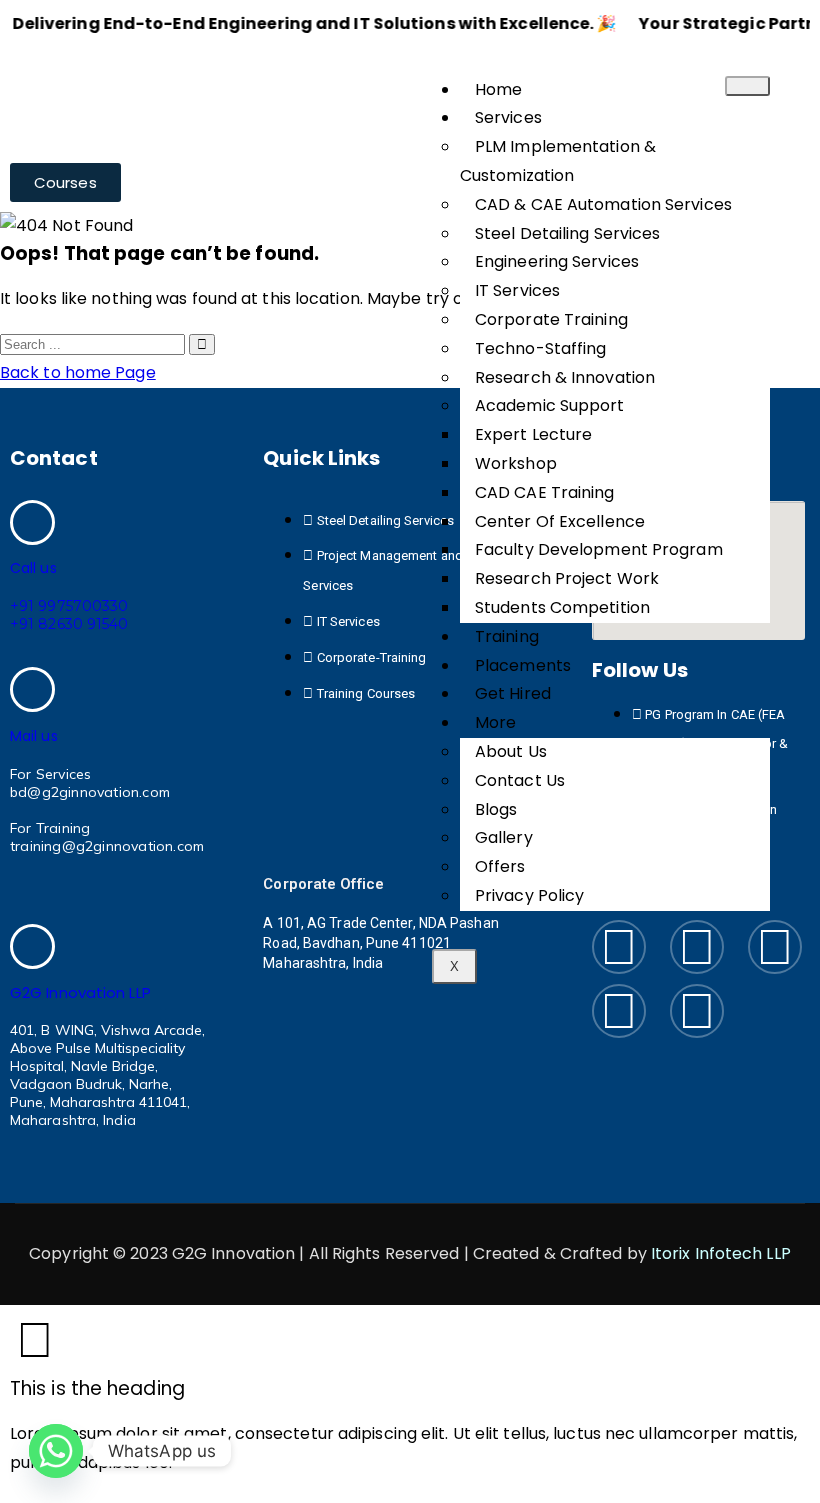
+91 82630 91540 (69, 624)
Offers (500, 866)
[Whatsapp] (56, 1451)
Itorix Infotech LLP (721, 1253)
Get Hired (513, 693)
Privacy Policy (529, 895)
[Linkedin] (775, 947)
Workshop (516, 463)
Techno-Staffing (541, 348)
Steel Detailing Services (567, 233)
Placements (523, 665)
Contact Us (520, 780)
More (495, 722)
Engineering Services (557, 261)
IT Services (517, 290)
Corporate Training (551, 319)
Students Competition (562, 607)
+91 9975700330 (69, 606)
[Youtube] (619, 1011)
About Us (511, 751)
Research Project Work (567, 578)
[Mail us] (32, 689)
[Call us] (32, 522)
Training (507, 636)
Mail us (34, 736)
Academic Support (550, 405)
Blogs (496, 809)
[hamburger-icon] (747, 86)
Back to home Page (78, 372)
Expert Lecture (533, 434)
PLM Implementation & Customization (558, 161)
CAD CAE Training (545, 492)
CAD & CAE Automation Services (603, 204)
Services (508, 117)
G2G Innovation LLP (80, 992)
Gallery (504, 837)
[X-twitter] (697, 1011)
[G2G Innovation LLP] (32, 946)
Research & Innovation (565, 377)
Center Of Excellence (560, 521)
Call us (33, 568)
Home (498, 89)
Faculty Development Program (599, 549)
